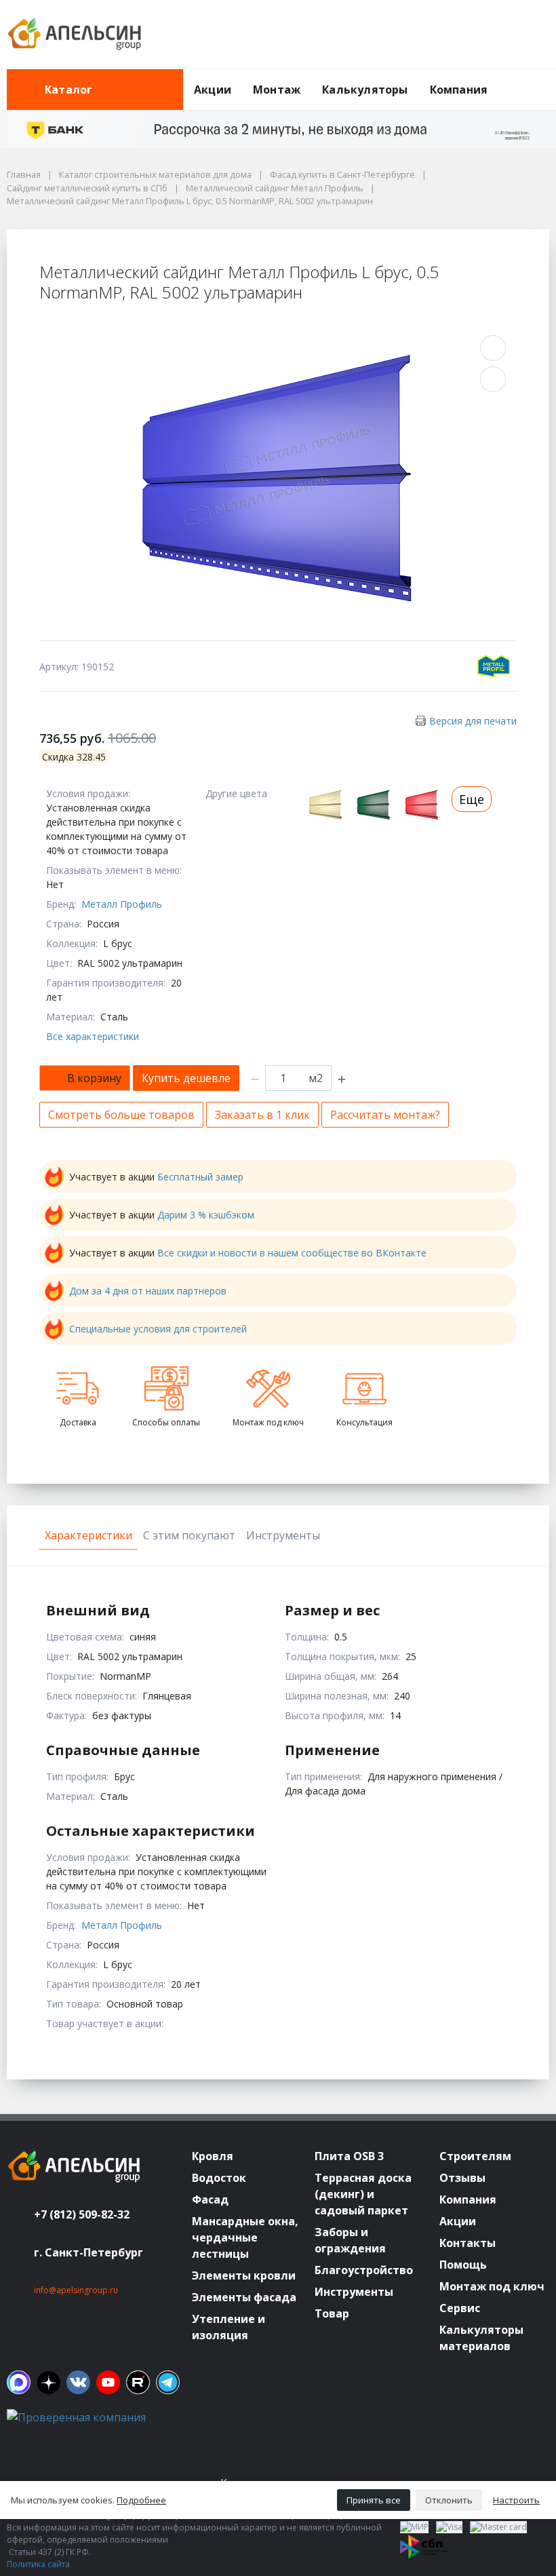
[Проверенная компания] (76, 2417)
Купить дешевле (186, 1078)
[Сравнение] (496, 35)
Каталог (68, 90)
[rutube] (138, 2382)
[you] (108, 2382)
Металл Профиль (122, 904)
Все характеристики (93, 1036)
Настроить (516, 2500)
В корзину (94, 1078)
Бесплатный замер (200, 1177)
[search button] (544, 77)
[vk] (78, 2382)
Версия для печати (473, 721)
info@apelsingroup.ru (76, 2290)
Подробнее (141, 2500)
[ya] (48, 2382)
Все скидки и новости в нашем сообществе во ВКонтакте (292, 1253)
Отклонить (449, 2500)
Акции (213, 90)
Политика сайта (38, 2564)
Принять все (374, 2500)
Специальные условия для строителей (158, 1329)
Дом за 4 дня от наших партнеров (148, 1291)
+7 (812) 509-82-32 (82, 2214)
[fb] (19, 2382)
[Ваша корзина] (527, 35)
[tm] (168, 2382)
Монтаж (277, 90)
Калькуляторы (365, 90)
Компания (459, 90)
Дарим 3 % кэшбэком (206, 1215)
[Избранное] (464, 35)
